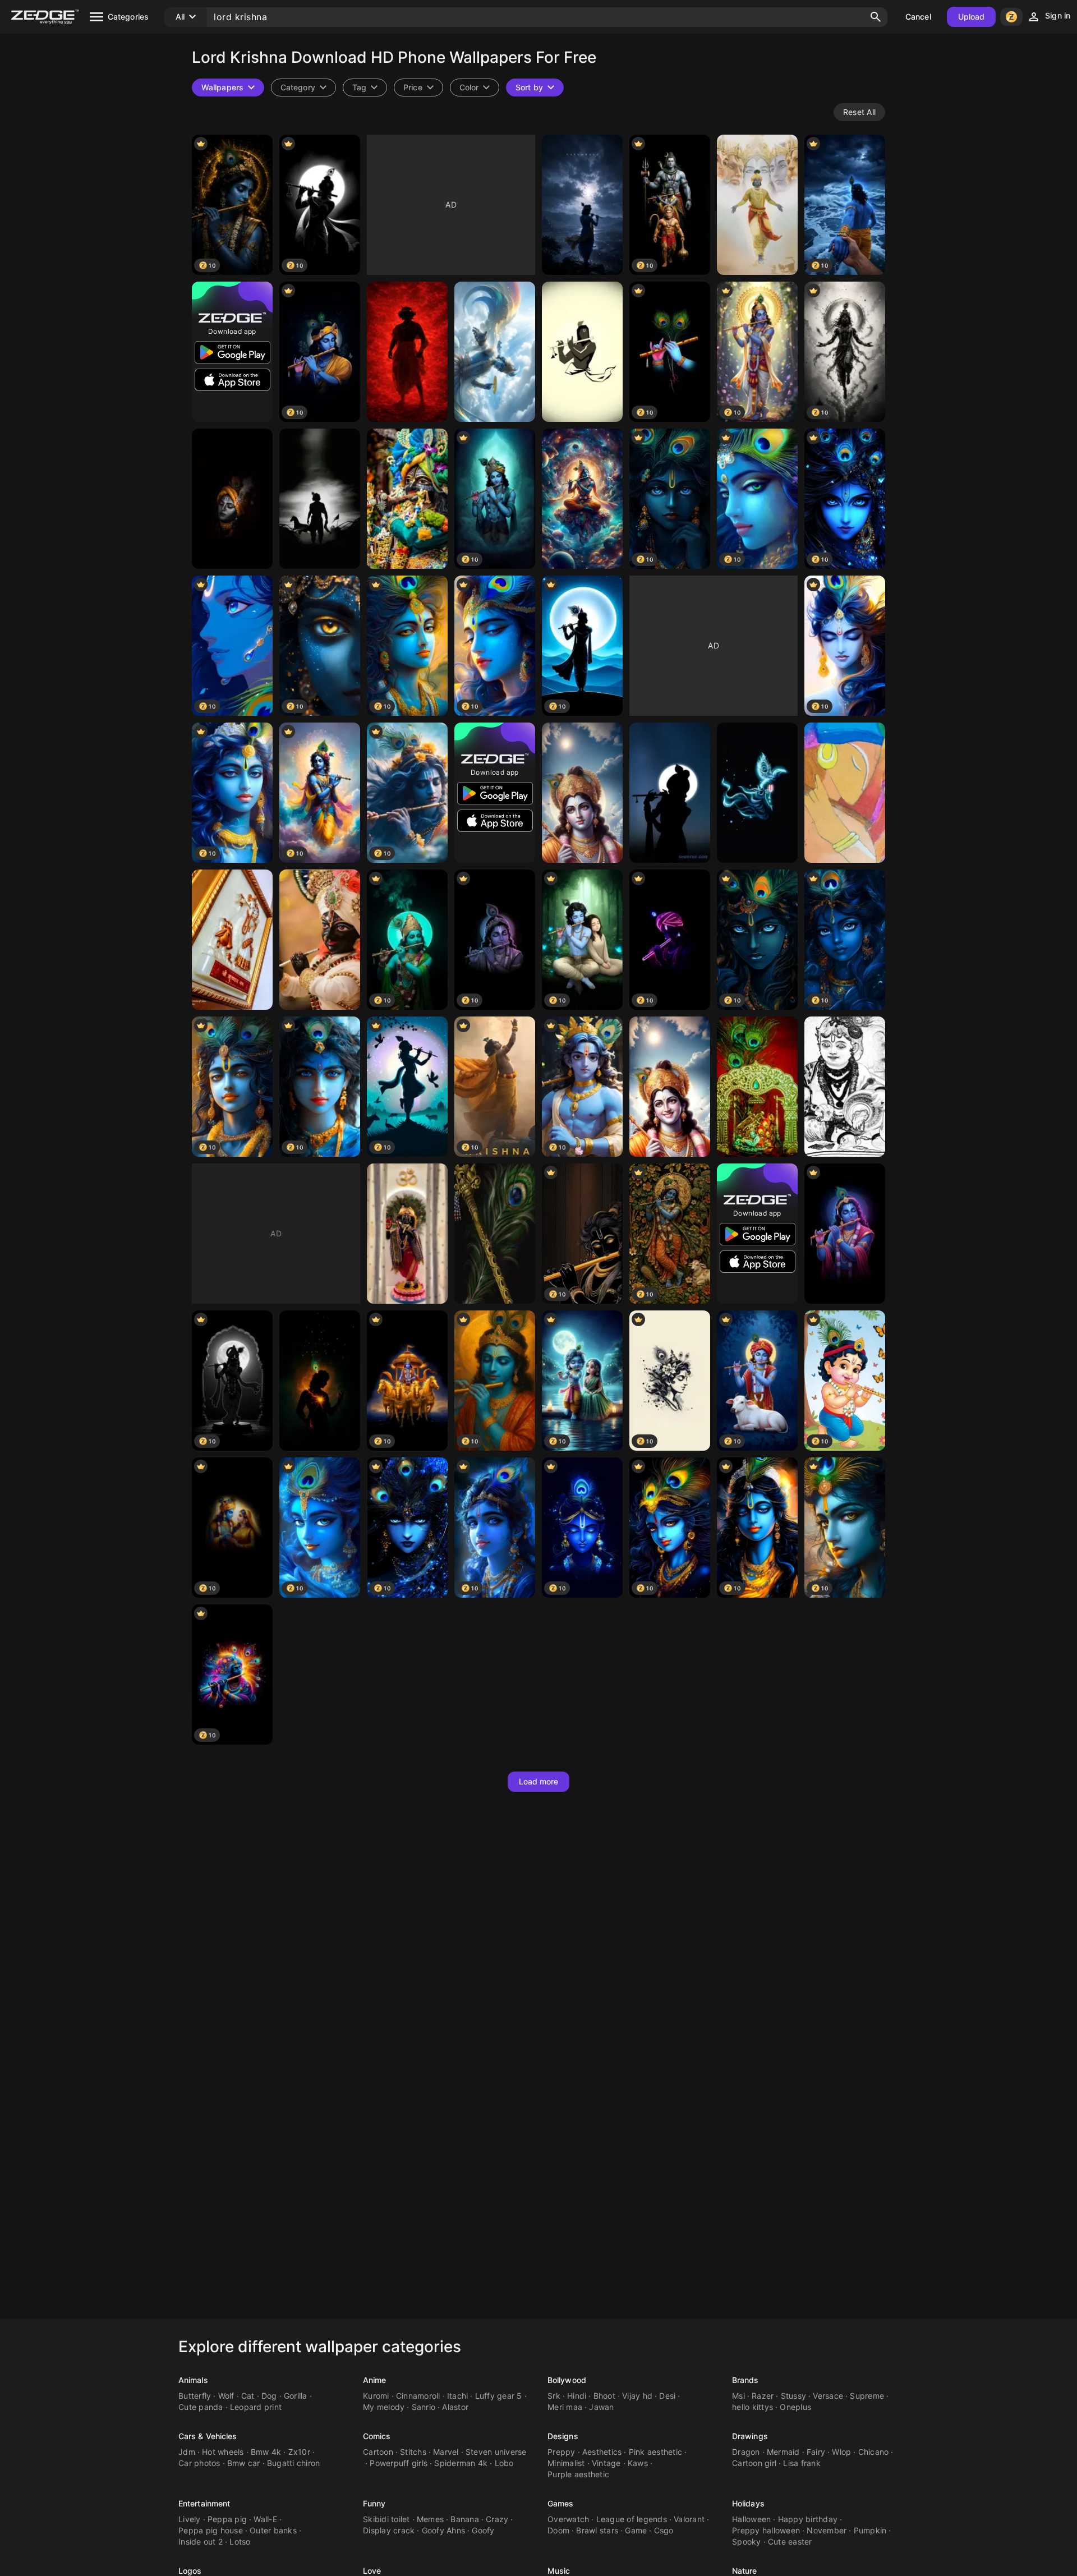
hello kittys (752, 2407)
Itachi (458, 2396)
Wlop (841, 2452)
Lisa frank (802, 2463)
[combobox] (365, 88)
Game (636, 2530)
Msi (738, 2396)
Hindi (577, 2396)
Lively (190, 2519)
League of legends (632, 2519)
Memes (430, 2519)
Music (559, 2571)
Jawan (601, 2407)
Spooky (747, 2542)
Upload (972, 17)
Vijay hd (637, 2396)
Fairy (816, 2452)
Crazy (497, 2519)
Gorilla (296, 2396)
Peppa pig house (211, 2530)
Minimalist (566, 2463)
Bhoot (604, 2396)
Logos (190, 2571)
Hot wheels (223, 2452)
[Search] (876, 17)
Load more (539, 1781)
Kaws (638, 2463)
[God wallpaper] (407, 352)
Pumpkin (870, 2530)
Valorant (689, 2519)
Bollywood (567, 2380)
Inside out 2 (201, 2542)
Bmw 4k (266, 2452)
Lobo (504, 2463)
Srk (554, 2396)
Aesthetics (602, 2452)
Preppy (561, 2452)
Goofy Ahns (444, 2530)
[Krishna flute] (495, 1234)
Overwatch (568, 2519)
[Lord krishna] (495, 352)
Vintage (606, 2463)
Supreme (867, 2396)
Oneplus (795, 2407)
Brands (745, 2380)
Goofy (483, 2530)
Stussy (794, 2396)
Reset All (859, 112)
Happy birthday (808, 2519)
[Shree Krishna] (232, 499)
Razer (763, 2396)
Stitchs (413, 2452)
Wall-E (265, 2519)
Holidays (748, 2503)
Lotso (240, 2542)
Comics (377, 2436)
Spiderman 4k (461, 2463)
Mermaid (783, 2452)
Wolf (226, 2396)
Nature (745, 2571)
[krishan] (407, 1234)
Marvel (446, 2452)
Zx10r (299, 2452)
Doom (558, 2530)
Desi (667, 2396)
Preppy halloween (766, 2530)
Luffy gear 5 (499, 2396)
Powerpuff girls (399, 2463)
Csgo (664, 2530)
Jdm (187, 2452)
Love (372, 2571)
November (827, 2530)
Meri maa (565, 2407)
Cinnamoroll (418, 2396)
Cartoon (378, 2452)
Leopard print (256, 2407)
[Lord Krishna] (757, 205)
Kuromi (376, 2396)
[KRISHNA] (582, 793)
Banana (465, 2519)
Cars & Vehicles (208, 2436)
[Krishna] (582, 205)
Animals (193, 2380)
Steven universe (496, 2452)
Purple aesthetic (578, 2474)
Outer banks (273, 2530)
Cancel (918, 17)
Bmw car (244, 2463)
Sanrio (424, 2407)
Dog (269, 2396)
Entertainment (204, 2503)
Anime (375, 2380)
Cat (248, 2396)
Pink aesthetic (656, 2452)
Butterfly (195, 2396)
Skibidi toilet (386, 2519)
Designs (563, 2436)
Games (561, 2503)
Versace (828, 2396)
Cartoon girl (754, 2463)
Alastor (455, 2407)
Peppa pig (227, 2519)
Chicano (874, 2452)
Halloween (751, 2519)
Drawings (750, 2436)
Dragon (746, 2452)
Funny (374, 2503)
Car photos (199, 2463)
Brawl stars (597, 2530)
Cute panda (201, 2407)
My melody (384, 2407)
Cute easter (790, 2542)
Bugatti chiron (294, 2463)
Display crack (389, 2530)
